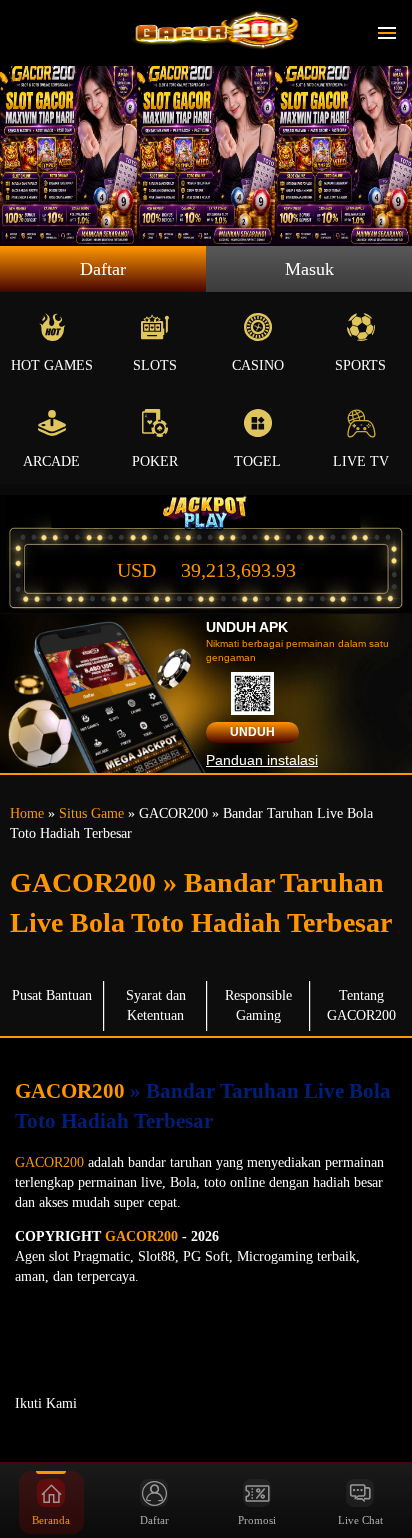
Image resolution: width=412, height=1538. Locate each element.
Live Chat (360, 1520)
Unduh (252, 732)
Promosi (257, 1520)
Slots (155, 365)
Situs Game (91, 813)
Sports (360, 365)
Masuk (309, 269)
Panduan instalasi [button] (262, 760)
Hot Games (52, 365)
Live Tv (361, 461)
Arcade (51, 461)
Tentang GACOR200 (361, 1005)
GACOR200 (72, 1091)
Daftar (103, 269)
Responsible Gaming (258, 1005)
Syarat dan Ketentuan (156, 1005)
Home (27, 813)
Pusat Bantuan (52, 995)
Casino (258, 365)
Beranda (51, 1520)
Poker (155, 461)
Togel (257, 461)
